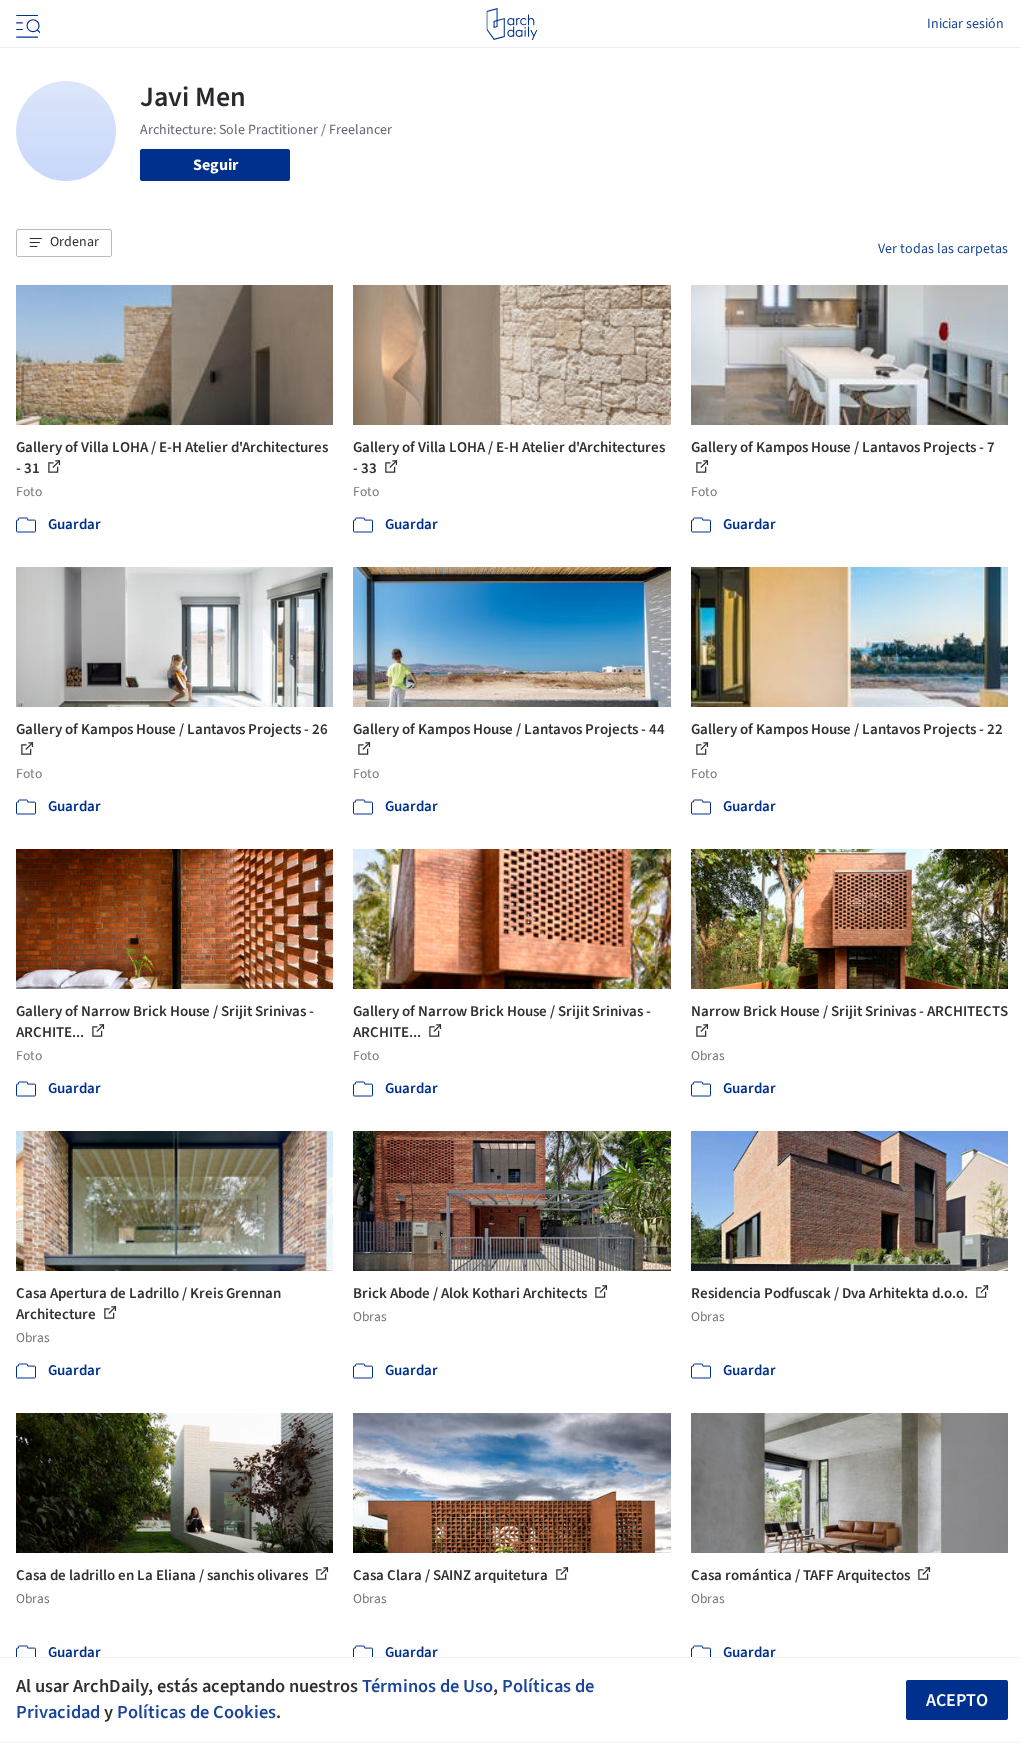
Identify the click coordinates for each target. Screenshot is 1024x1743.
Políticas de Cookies (196, 1712)
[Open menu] (26, 24)
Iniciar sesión (965, 24)
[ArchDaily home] (511, 24)
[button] (64, 243)
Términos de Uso (427, 1686)
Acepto (957, 1700)
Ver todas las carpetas (943, 249)
